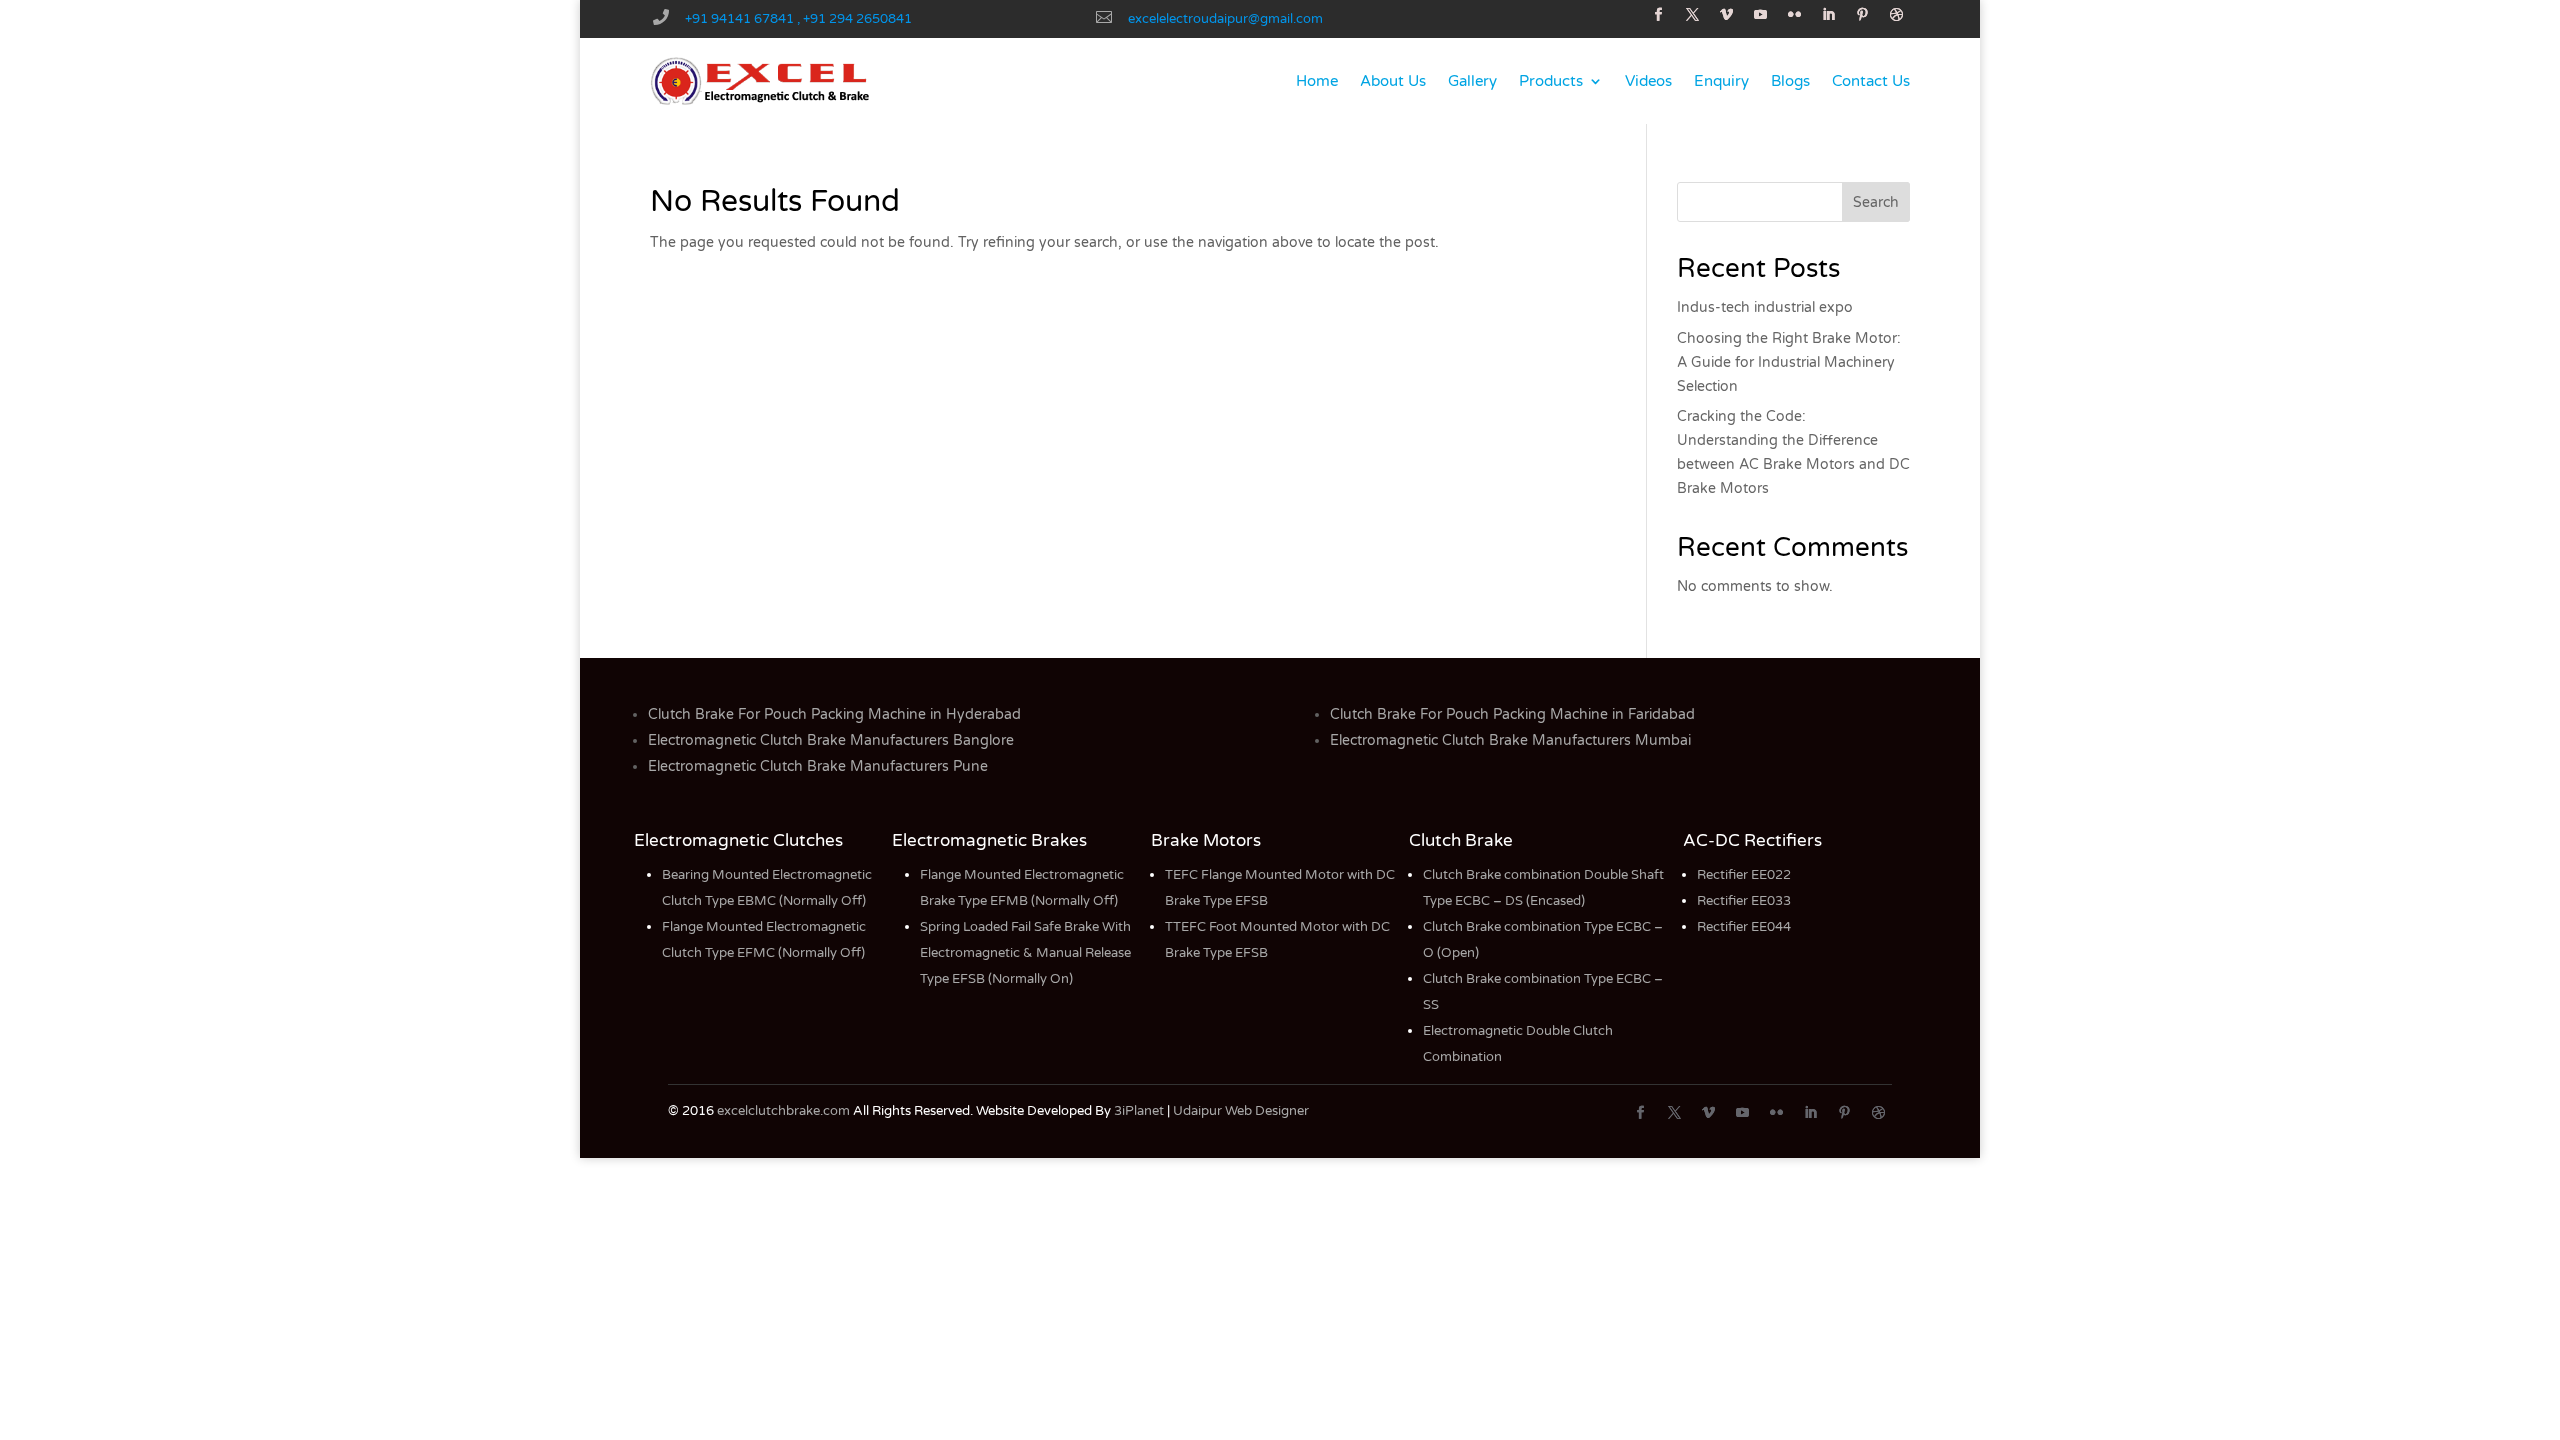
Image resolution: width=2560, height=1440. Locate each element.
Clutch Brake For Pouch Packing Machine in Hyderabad (834, 714)
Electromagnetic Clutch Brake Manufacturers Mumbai (1510, 740)
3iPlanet (1139, 1111)
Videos (1648, 81)
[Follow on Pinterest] (1863, 15)
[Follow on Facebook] (1659, 15)
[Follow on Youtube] (1761, 15)
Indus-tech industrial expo (1765, 307)
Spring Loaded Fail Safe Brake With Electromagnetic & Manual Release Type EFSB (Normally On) (1025, 953)
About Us (1393, 81)
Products (1551, 81)
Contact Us (1871, 81)
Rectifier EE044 (1744, 927)
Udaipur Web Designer (1241, 1111)
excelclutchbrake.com (783, 1111)
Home (1317, 81)
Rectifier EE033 (1744, 901)
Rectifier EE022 (1744, 875)
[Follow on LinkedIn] (1829, 15)
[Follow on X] (1693, 15)
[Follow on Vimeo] (1727, 15)
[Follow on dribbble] (1897, 15)
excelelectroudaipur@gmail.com (1225, 19)
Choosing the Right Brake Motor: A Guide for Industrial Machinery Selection (1789, 362)
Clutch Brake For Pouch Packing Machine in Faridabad (1512, 714)
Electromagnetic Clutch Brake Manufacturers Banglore (831, 740)
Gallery (1472, 81)
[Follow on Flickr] (1795, 15)
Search (1876, 202)
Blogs (1790, 81)
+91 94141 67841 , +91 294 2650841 (798, 19)
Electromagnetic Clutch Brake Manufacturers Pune (818, 766)
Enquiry (1721, 81)
